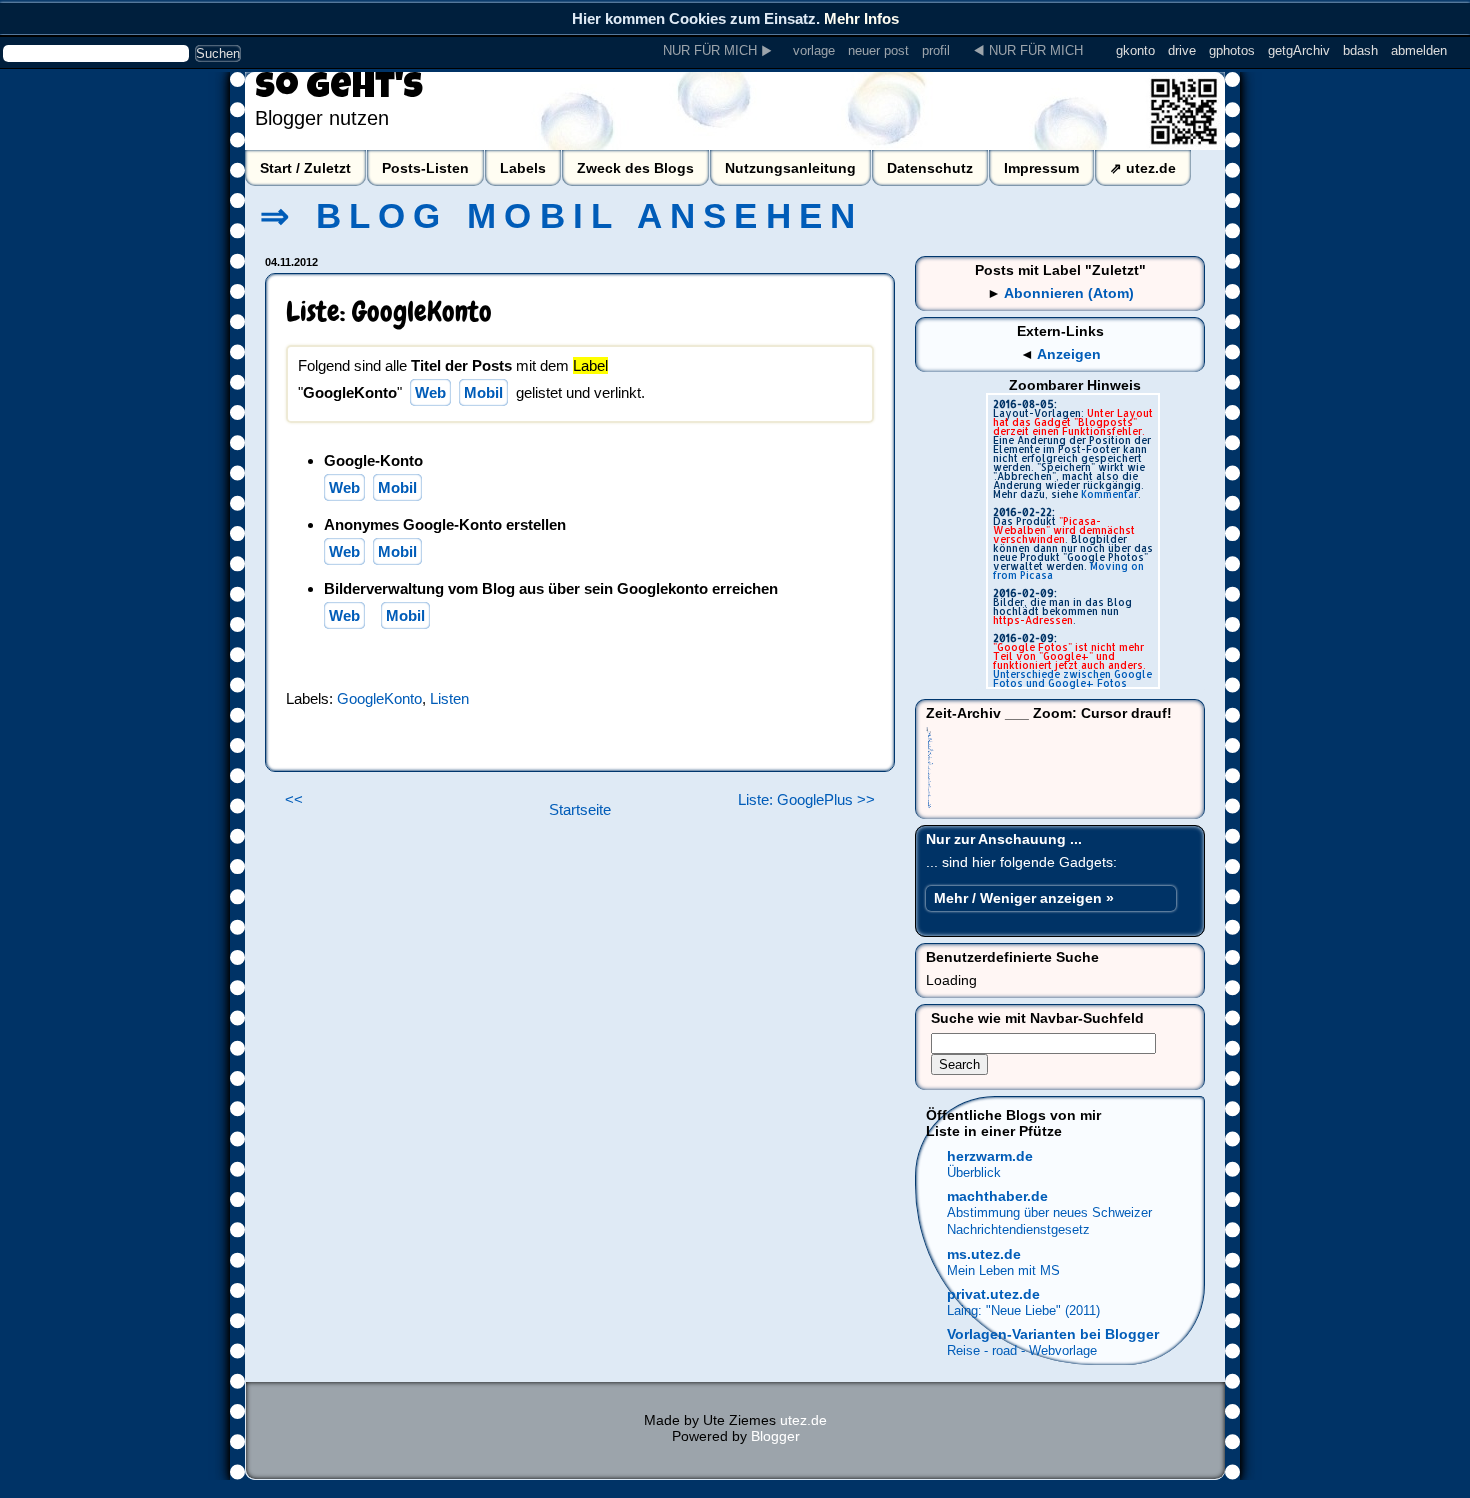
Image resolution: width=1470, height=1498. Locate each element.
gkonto (1135, 50)
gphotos (1232, 50)
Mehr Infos (861, 18)
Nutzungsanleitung (790, 168)
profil (936, 50)
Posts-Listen (425, 168)
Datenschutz (930, 168)
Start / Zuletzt (305, 168)
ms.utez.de (984, 1254)
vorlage (814, 50)
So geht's (339, 90)
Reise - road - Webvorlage (1022, 1350)
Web (430, 392)
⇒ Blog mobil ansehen (562, 216)
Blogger (775, 1436)
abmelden (1419, 50)
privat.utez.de (993, 1294)
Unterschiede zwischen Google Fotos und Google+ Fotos (1072, 678)
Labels (523, 168)
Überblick (974, 1172)
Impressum (1041, 168)
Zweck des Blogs (635, 168)
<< (294, 800)
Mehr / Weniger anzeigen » (1024, 898)
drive (1182, 50)
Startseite (580, 810)
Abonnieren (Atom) (1069, 293)
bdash (1360, 50)
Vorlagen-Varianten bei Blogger (1053, 1334)
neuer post (878, 50)
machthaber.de (997, 1196)
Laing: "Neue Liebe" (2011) (1023, 1310)
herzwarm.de (990, 1156)
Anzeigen (1069, 354)
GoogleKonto (379, 698)
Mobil (483, 392)
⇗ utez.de (1143, 168)
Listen (449, 698)
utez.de (803, 1420)
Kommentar (1109, 494)
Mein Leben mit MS (1003, 1270)
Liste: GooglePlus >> (806, 800)
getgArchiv (1299, 50)
